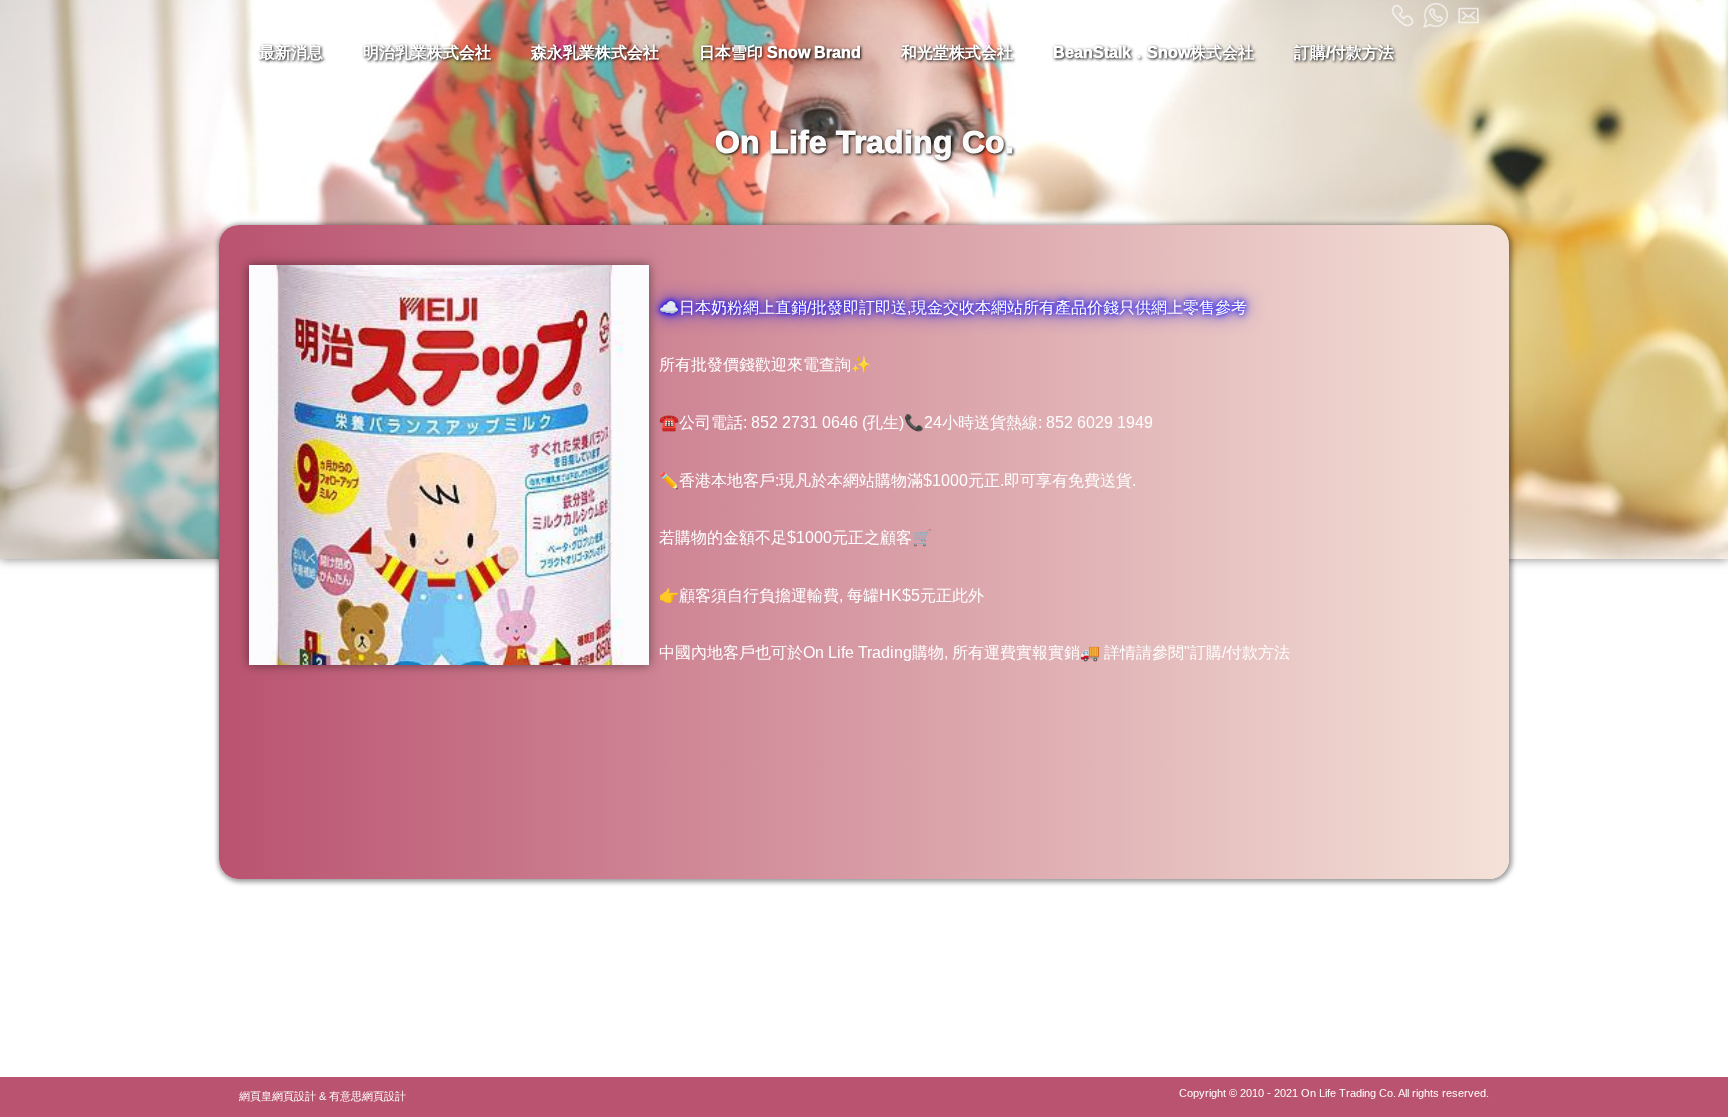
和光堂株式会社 (957, 52)
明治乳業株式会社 (427, 52)
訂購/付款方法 (1344, 52)
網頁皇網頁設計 (277, 1096)
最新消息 (291, 52)
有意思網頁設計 (367, 1096)
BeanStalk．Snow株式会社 (1153, 52)
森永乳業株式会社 (595, 52)
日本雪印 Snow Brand (780, 52)
